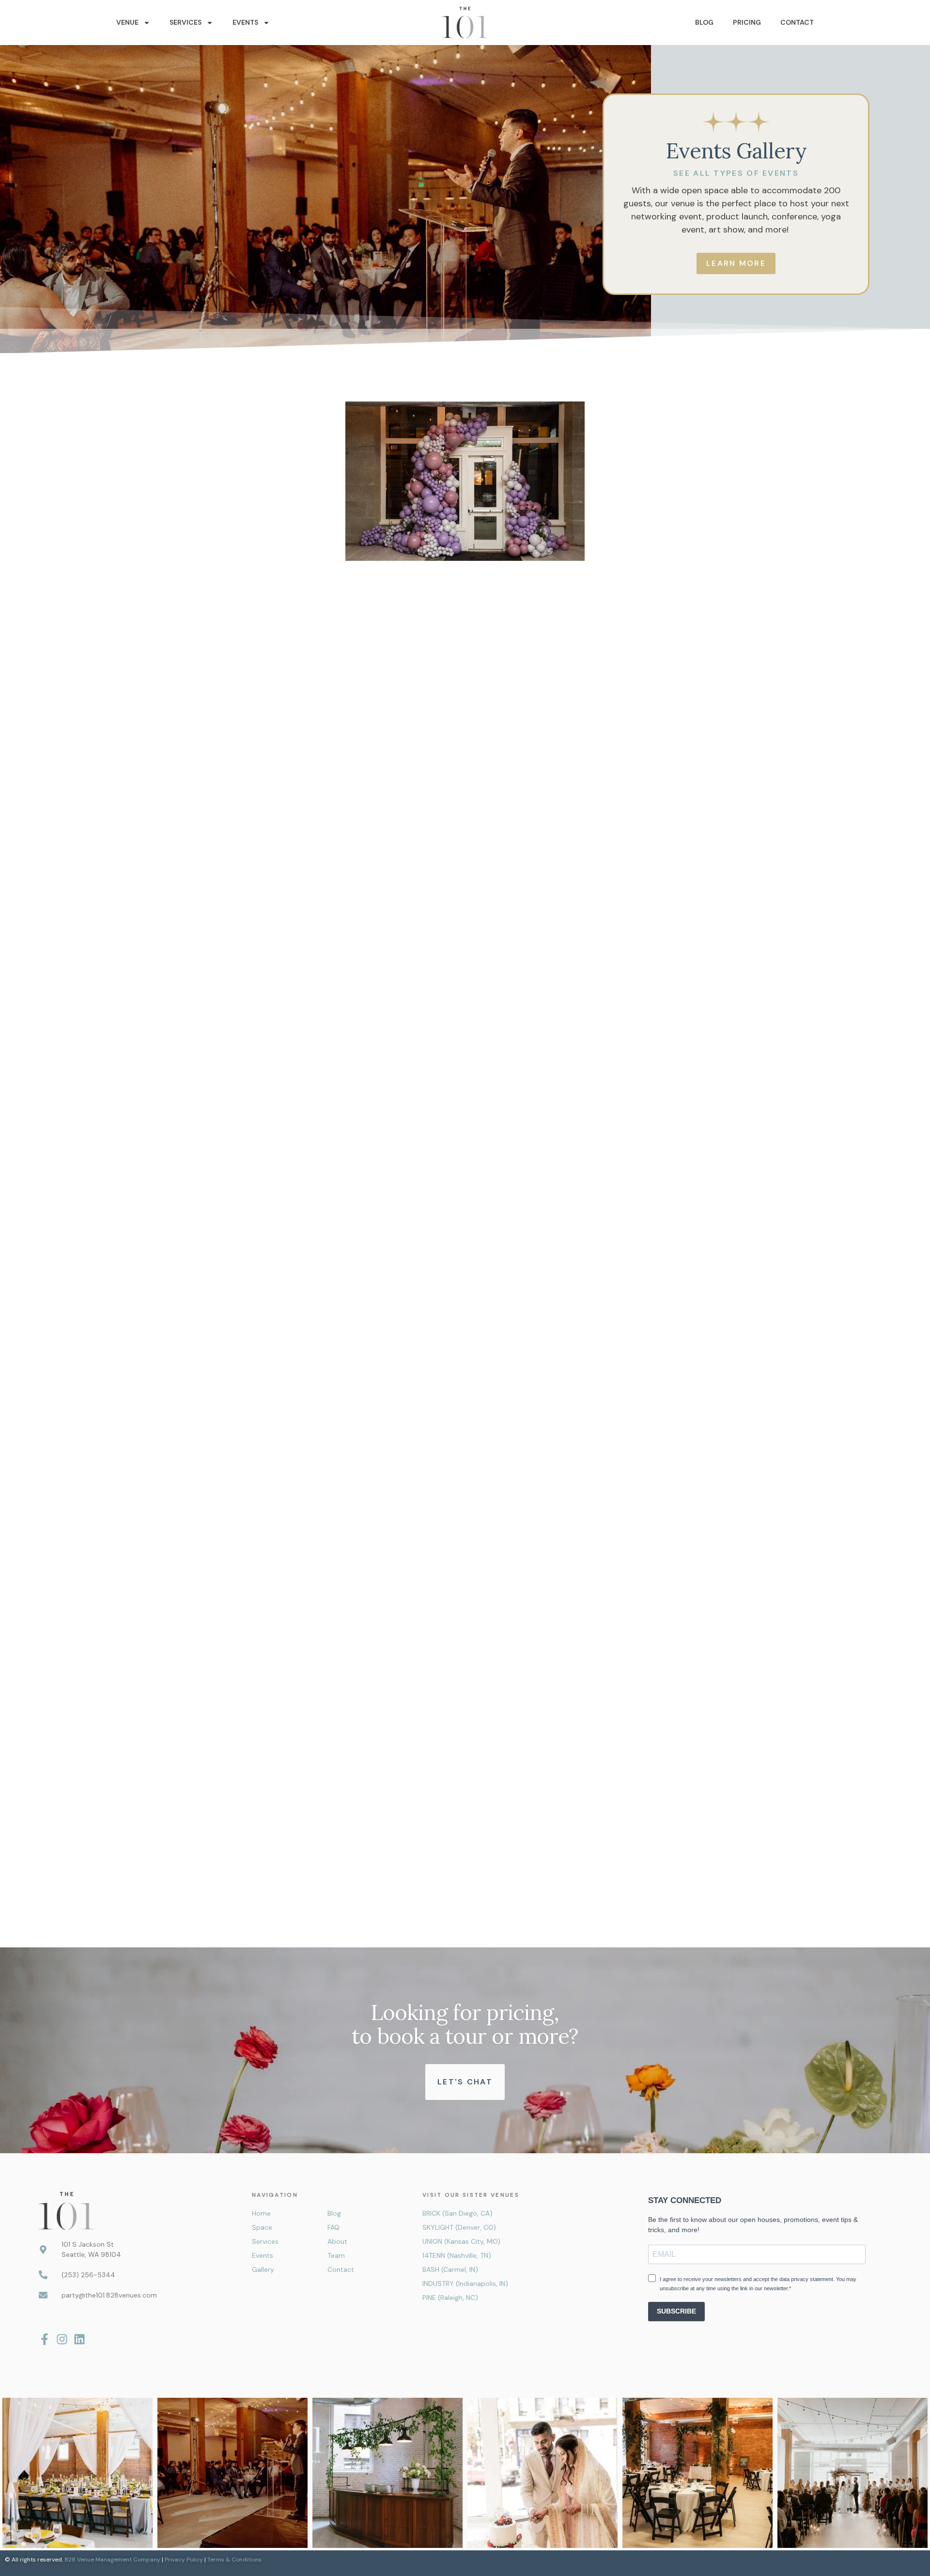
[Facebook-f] (45, 2339)
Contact (797, 22)
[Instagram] (62, 2339)
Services (186, 22)
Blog (704, 22)
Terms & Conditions (234, 2560)
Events (245, 22)
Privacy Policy (184, 2560)
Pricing (747, 22)
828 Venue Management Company (112, 2560)
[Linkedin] (79, 2339)
